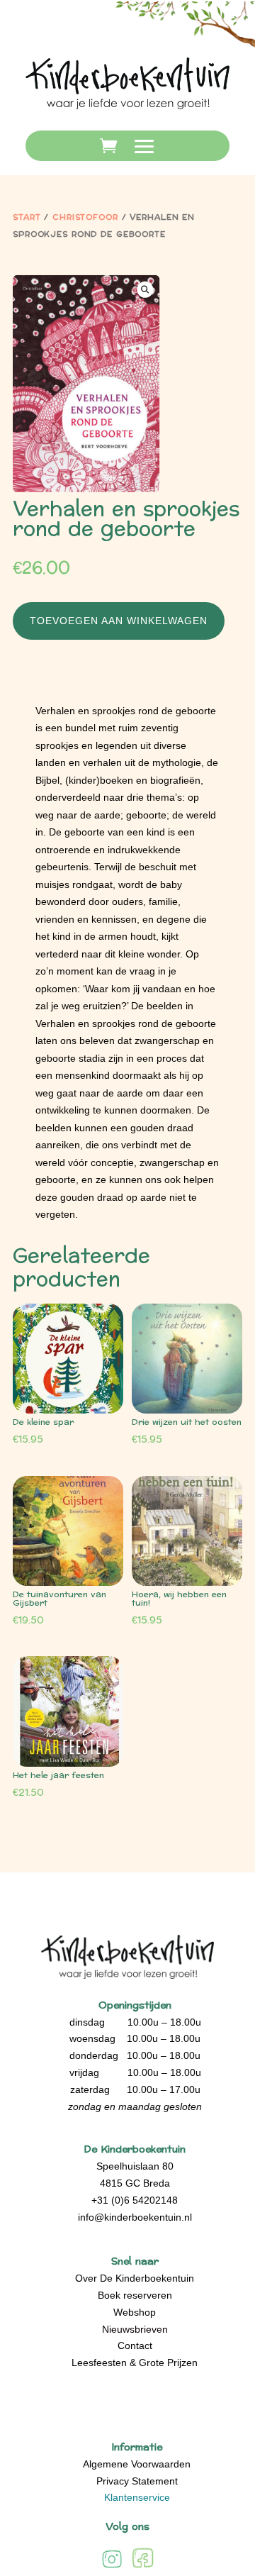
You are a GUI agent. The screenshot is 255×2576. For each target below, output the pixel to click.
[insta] (112, 2567)
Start (27, 217)
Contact (135, 2345)
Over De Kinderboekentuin (135, 2278)
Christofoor (85, 217)
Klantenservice (137, 2497)
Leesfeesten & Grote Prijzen (135, 2363)
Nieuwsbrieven (135, 2329)
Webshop (135, 2312)
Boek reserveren (135, 2295)
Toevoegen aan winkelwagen (119, 621)
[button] (145, 289)
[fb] (143, 2567)
